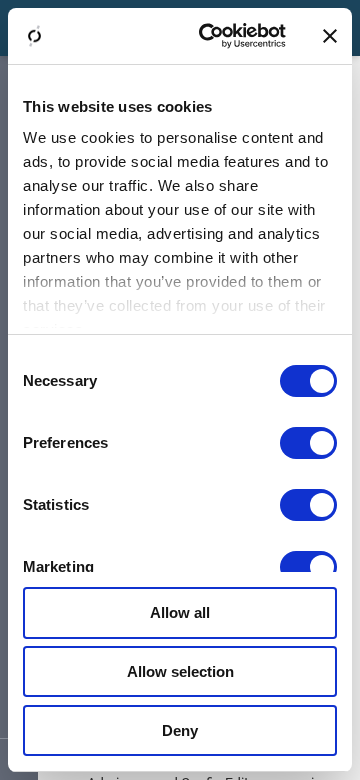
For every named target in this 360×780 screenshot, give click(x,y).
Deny (180, 730)
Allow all (180, 612)
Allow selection (180, 671)
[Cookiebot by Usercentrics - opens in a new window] (211, 36)
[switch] (308, 443)
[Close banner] (330, 36)
